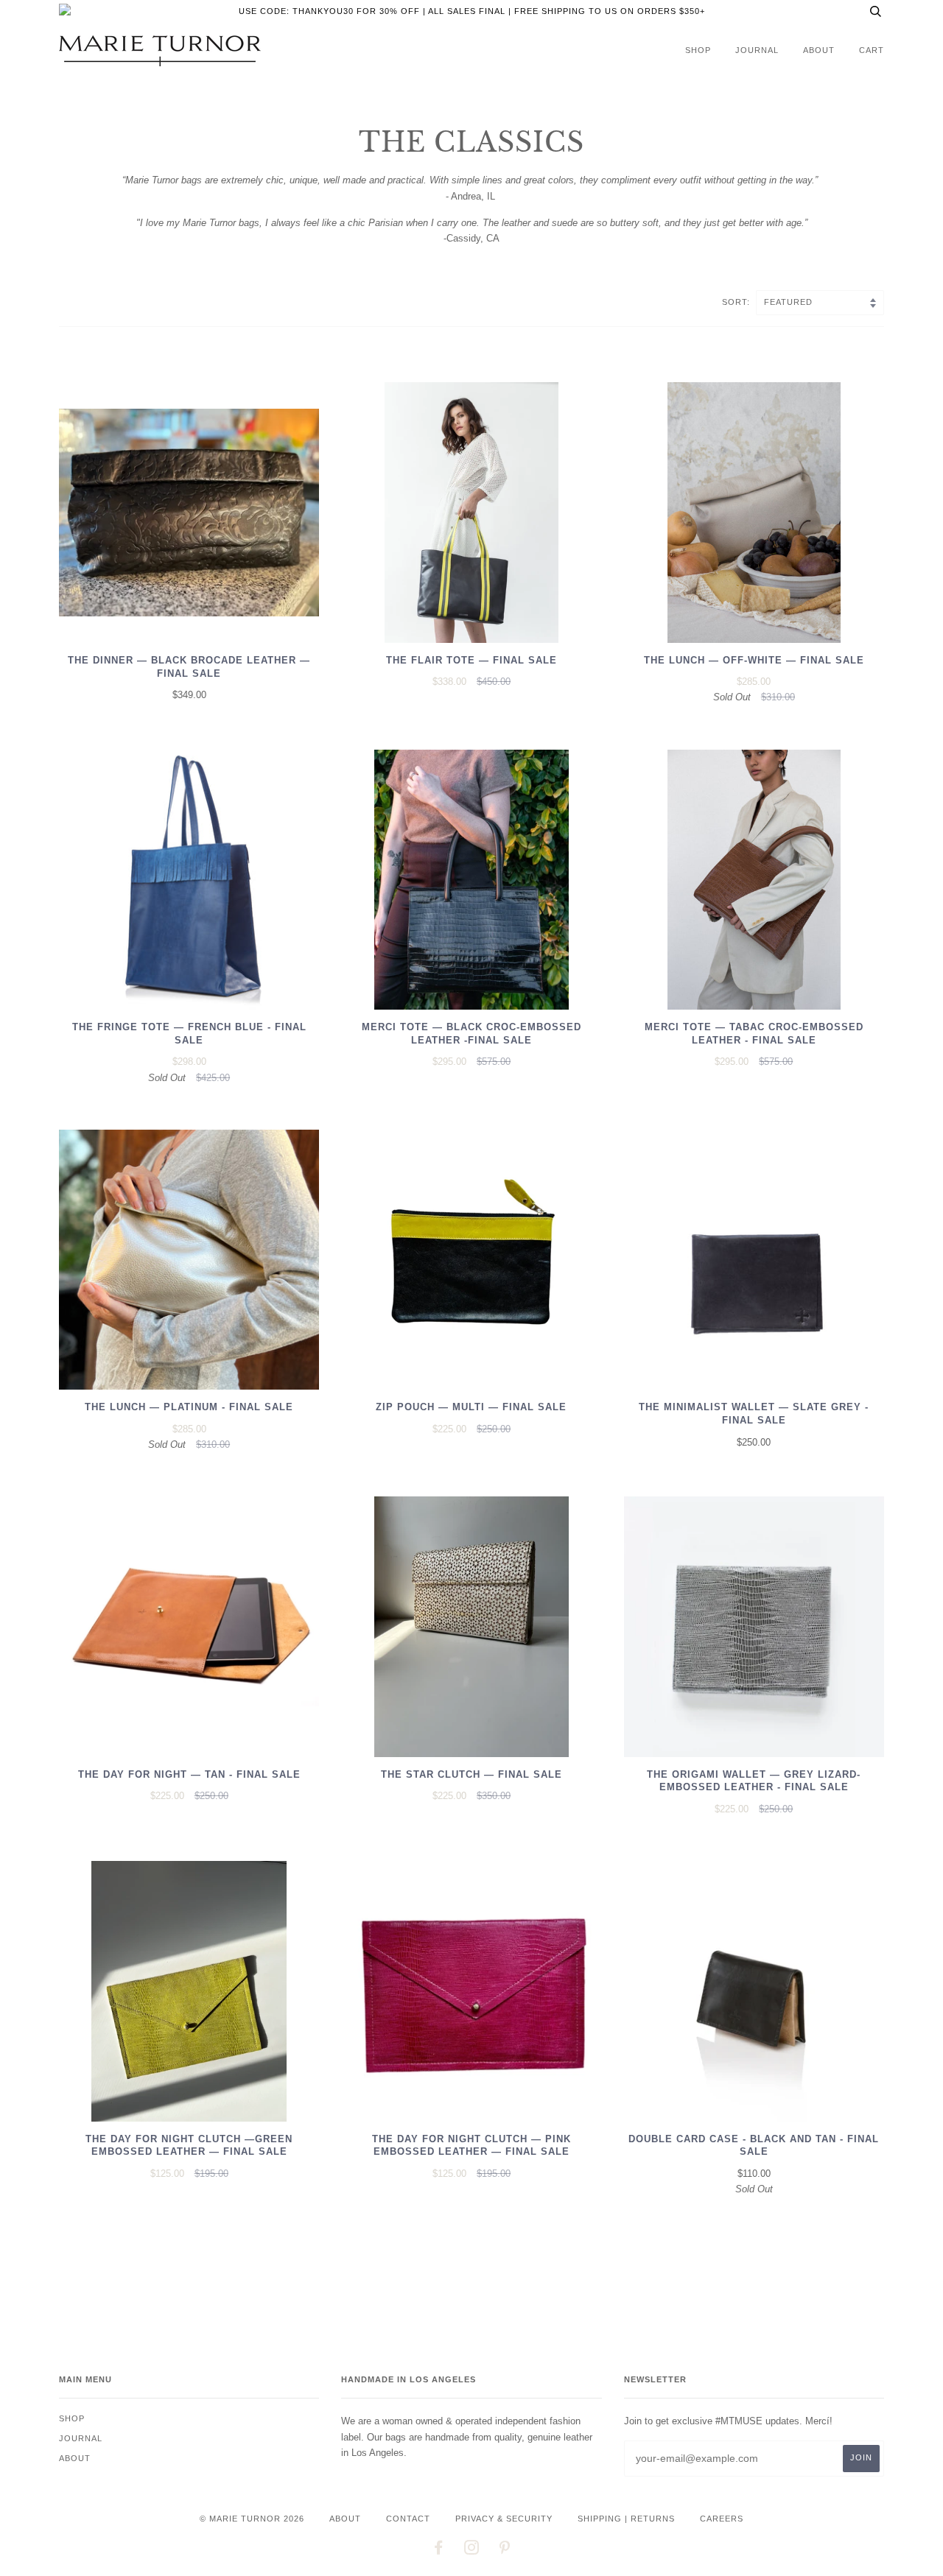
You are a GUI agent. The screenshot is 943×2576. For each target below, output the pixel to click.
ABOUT (345, 2519)
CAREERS (722, 2519)
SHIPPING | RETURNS (626, 2519)
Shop (698, 50)
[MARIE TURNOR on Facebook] (439, 2550)
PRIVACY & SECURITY (504, 2519)
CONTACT (408, 2519)
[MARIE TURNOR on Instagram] (472, 2550)
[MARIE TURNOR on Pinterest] (505, 2550)
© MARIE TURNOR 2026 (252, 2519)
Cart (872, 50)
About (819, 50)
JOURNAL (757, 50)
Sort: (737, 302)
